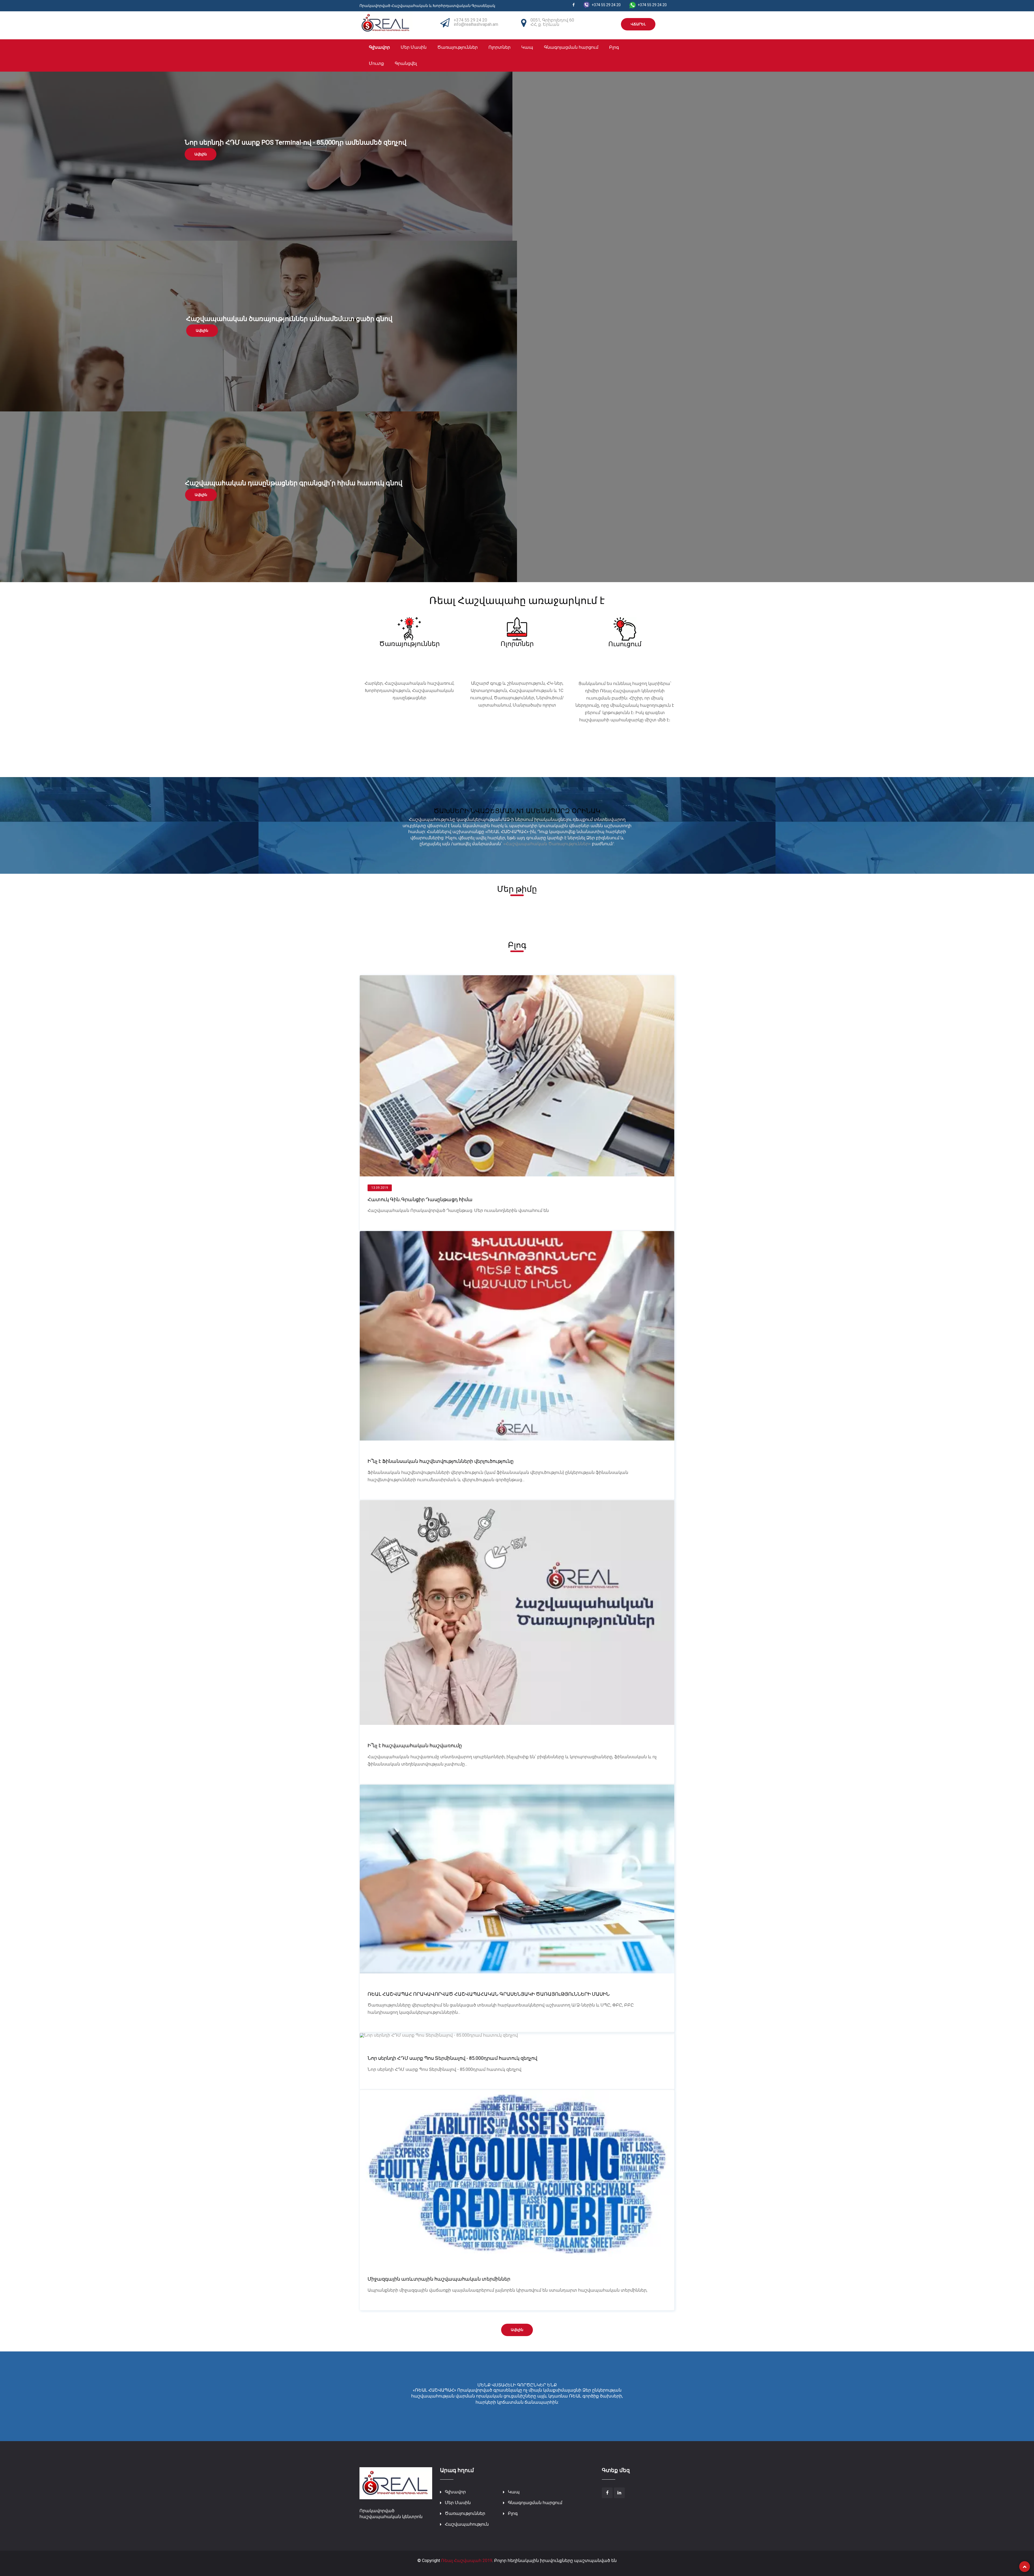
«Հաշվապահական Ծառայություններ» (547, 844)
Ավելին (201, 154)
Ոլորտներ (499, 47)
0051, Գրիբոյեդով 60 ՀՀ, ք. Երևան (552, 22)
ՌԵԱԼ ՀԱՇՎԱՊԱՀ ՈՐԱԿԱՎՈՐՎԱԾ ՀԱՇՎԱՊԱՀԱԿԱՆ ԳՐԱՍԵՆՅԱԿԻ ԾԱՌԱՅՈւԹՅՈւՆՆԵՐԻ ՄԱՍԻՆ (489, 1994)
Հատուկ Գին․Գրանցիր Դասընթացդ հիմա (420, 1199)
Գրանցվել (406, 63)
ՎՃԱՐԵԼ (638, 24)
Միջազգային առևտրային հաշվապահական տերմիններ (439, 2279)
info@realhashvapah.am (476, 24)
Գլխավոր (379, 47)
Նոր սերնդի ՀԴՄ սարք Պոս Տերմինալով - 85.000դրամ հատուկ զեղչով (452, 2058)
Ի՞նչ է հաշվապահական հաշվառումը (415, 1745)
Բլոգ (614, 47)
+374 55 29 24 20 (470, 20)
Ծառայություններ (457, 47)
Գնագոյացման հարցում (571, 47)
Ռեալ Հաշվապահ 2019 (467, 2561)
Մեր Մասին (414, 47)
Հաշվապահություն (467, 2524)
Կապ (527, 47)
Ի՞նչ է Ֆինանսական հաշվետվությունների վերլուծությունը (441, 1461)
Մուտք (376, 63)
